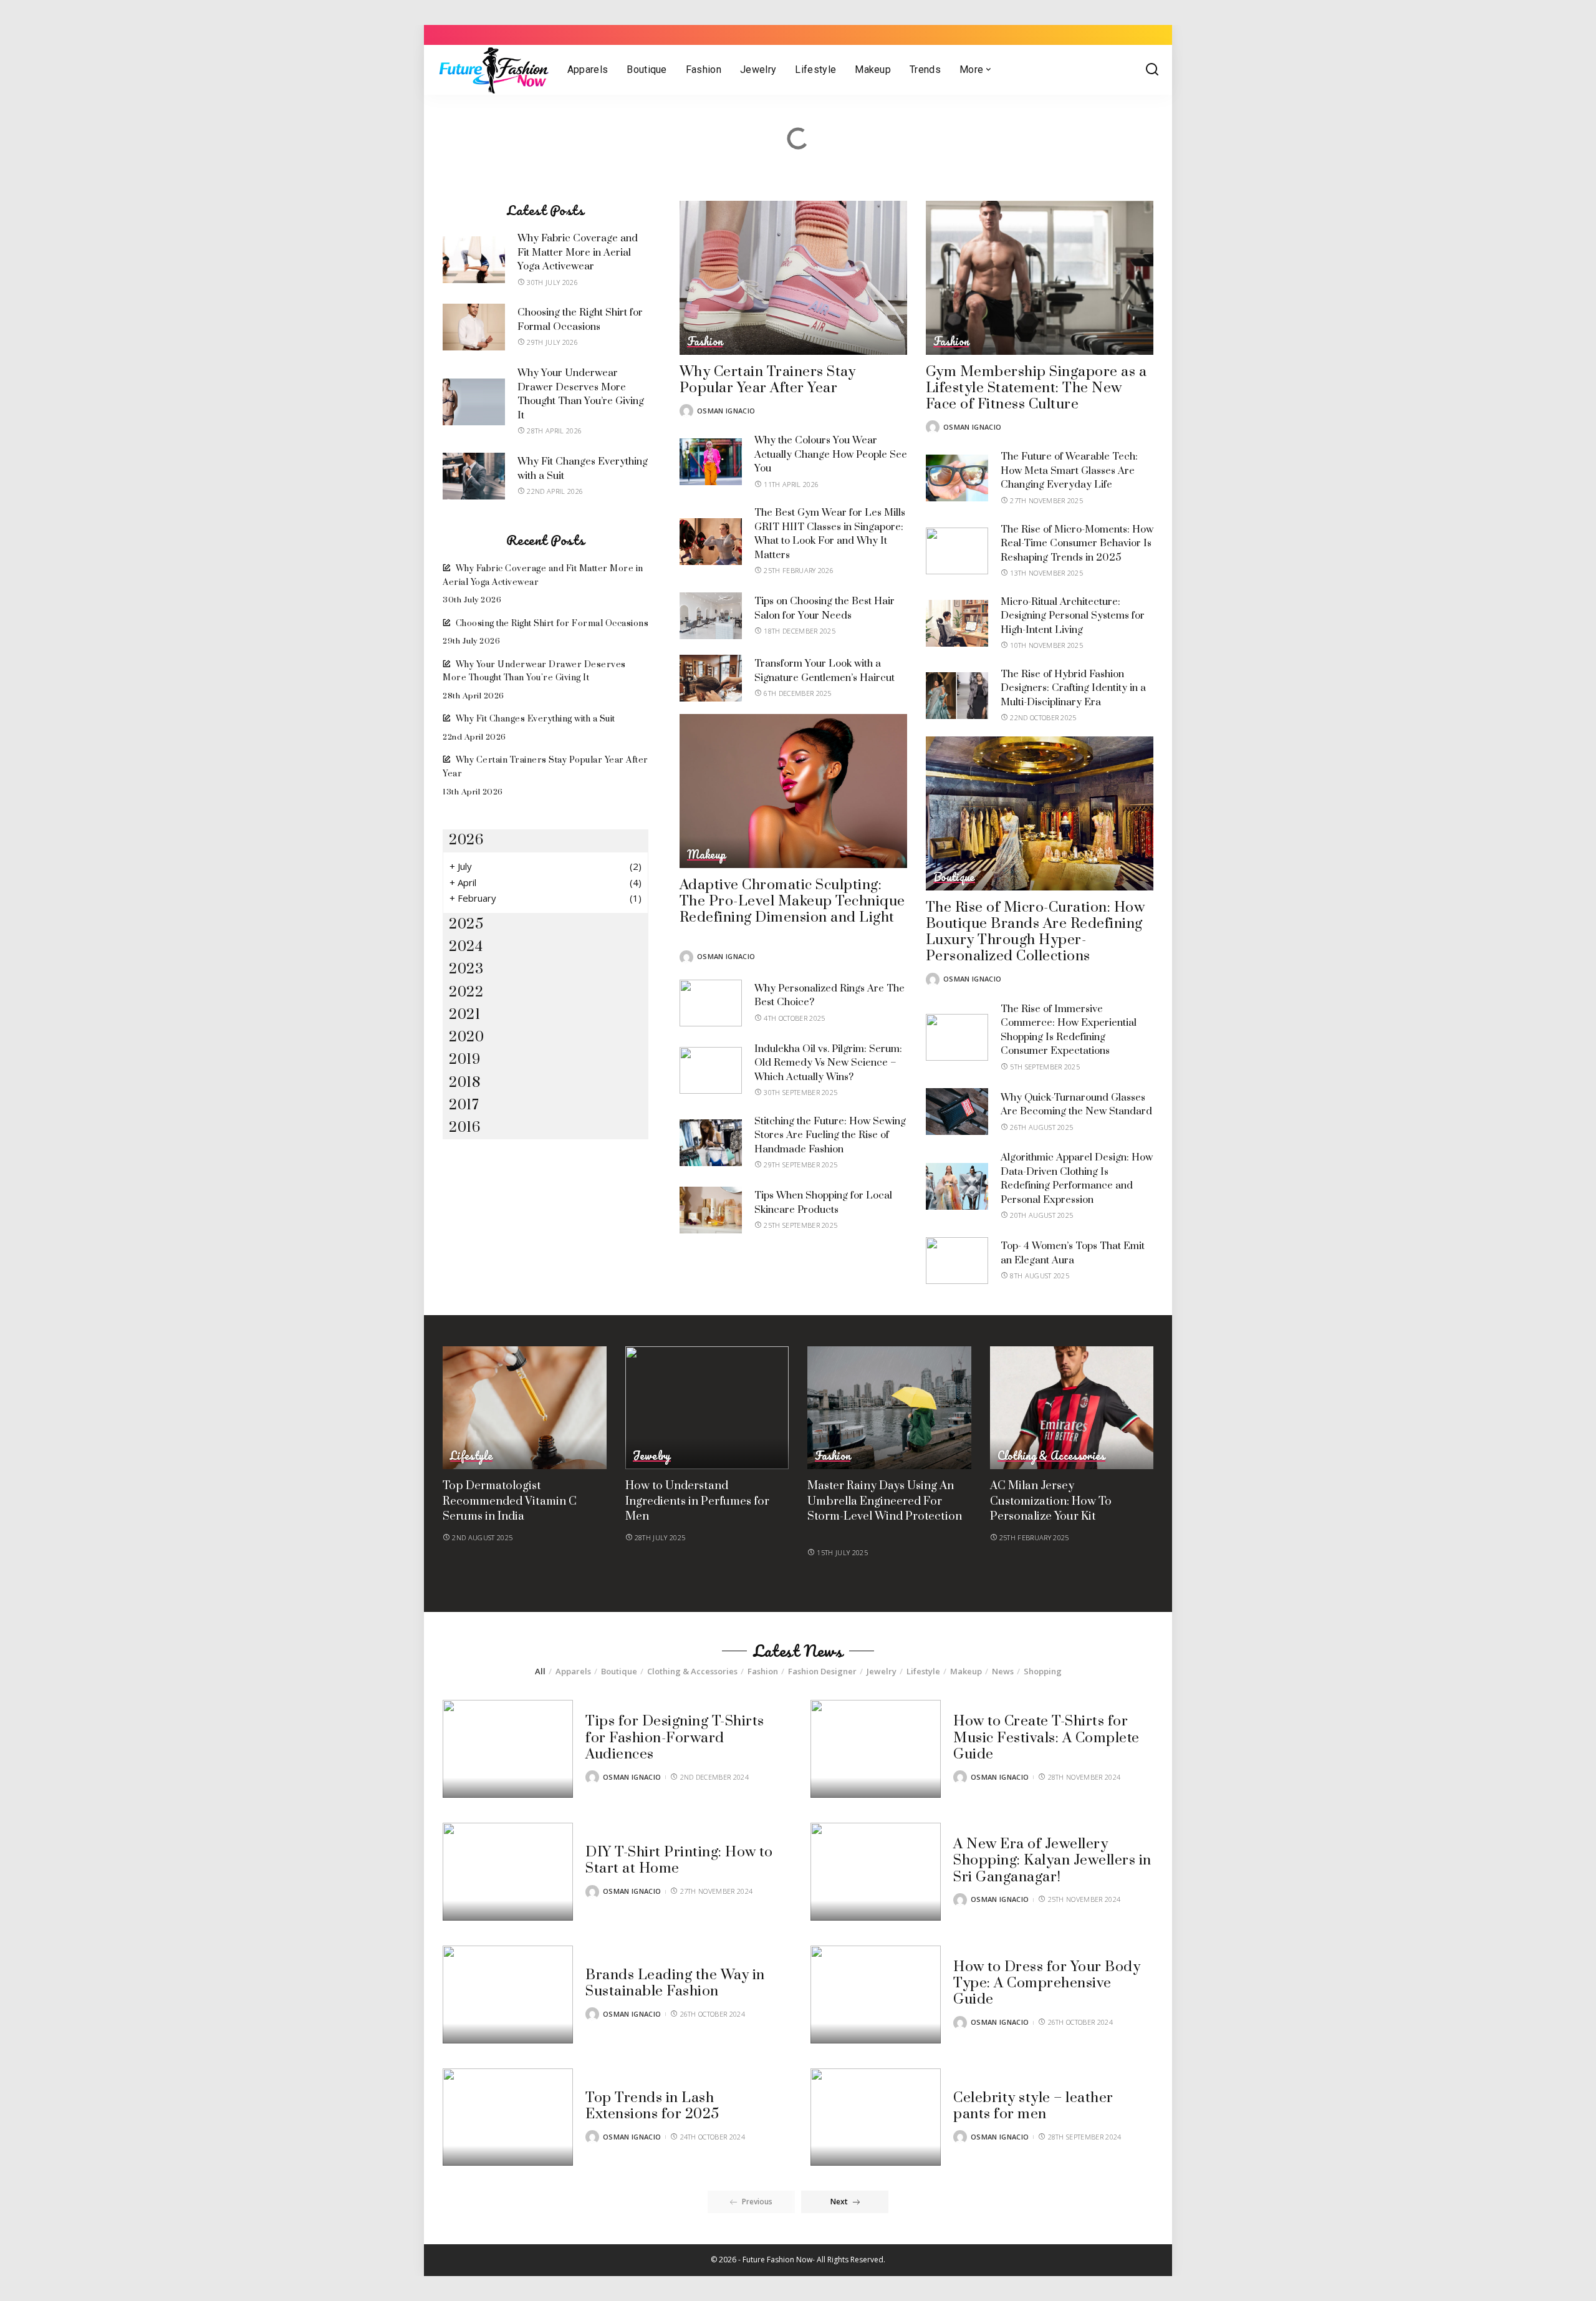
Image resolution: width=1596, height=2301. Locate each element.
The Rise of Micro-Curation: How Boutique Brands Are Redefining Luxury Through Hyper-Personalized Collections (1036, 932)
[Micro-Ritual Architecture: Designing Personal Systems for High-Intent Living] (957, 623)
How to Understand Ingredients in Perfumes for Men (697, 1501)
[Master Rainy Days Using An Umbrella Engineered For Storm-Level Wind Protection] (889, 1408)
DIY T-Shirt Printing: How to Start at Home (679, 1860)
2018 (464, 1083)
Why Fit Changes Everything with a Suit (536, 719)
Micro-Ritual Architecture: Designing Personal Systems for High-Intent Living (1073, 616)
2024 (466, 947)
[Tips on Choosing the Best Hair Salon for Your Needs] (711, 616)
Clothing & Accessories (1051, 1456)
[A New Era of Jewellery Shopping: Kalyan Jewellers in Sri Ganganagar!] (876, 1872)
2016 (464, 1128)
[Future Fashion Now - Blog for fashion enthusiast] (493, 70)
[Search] (1152, 70)
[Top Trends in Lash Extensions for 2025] (508, 2117)
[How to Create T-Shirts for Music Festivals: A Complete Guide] (876, 1749)
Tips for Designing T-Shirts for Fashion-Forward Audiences (675, 1738)
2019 (464, 1060)
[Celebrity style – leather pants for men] (876, 2117)
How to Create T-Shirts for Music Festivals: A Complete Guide (1046, 1738)
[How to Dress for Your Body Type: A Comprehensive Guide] (876, 1995)
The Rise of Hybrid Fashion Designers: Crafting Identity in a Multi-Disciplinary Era (1073, 688)
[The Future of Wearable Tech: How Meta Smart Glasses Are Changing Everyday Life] (957, 478)
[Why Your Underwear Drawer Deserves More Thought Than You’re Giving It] (474, 402)
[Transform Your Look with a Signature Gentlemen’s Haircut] (711, 678)
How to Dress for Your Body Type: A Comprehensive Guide (1047, 1984)
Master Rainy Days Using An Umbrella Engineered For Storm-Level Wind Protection (885, 1501)
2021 (464, 1015)
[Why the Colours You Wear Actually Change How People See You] (711, 462)
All (540, 1671)
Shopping (1043, 1671)
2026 (466, 840)
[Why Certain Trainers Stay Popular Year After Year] (793, 278)
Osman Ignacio (726, 411)
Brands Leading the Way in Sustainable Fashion (675, 1983)
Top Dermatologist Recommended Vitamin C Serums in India (510, 1501)
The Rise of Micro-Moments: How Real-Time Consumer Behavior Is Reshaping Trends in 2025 (1077, 543)
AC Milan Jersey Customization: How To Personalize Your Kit (1051, 1501)
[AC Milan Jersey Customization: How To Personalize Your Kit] (1072, 1408)
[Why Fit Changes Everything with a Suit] (474, 476)
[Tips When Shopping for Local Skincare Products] (711, 1210)
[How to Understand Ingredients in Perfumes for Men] (707, 1408)
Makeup (706, 855)
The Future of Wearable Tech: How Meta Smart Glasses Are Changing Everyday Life (1069, 470)
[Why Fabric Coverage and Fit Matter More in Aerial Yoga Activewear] (474, 260)
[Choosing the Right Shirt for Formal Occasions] (474, 327)
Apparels (573, 1671)
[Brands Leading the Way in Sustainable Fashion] (508, 1995)
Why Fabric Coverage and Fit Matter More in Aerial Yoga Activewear (578, 252)
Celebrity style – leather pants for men (1033, 2106)
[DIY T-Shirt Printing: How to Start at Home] (508, 1872)
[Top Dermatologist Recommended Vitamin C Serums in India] (525, 1408)
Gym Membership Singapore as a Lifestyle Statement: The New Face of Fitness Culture (1036, 388)
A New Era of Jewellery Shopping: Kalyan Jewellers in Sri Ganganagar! (1052, 1861)
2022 (466, 992)
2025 (466, 924)
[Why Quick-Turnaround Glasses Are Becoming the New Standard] (957, 1112)
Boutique (954, 877)
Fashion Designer (822, 1671)
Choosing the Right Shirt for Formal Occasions (552, 624)
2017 (464, 1105)
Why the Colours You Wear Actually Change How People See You (831, 454)
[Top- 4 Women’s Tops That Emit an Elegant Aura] (957, 1261)
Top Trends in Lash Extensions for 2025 (652, 2106)
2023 (466, 969)
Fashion (705, 342)
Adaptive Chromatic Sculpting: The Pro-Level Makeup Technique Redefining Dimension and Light (792, 902)
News (1003, 1671)
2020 (466, 1037)
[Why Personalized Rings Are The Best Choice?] (711, 1003)
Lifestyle (471, 1456)
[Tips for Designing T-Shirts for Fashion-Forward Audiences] (508, 1749)
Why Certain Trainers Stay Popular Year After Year (768, 380)
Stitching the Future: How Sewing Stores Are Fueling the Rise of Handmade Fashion (830, 1135)
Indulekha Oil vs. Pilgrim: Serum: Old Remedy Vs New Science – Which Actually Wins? (828, 1063)
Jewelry (652, 1456)
